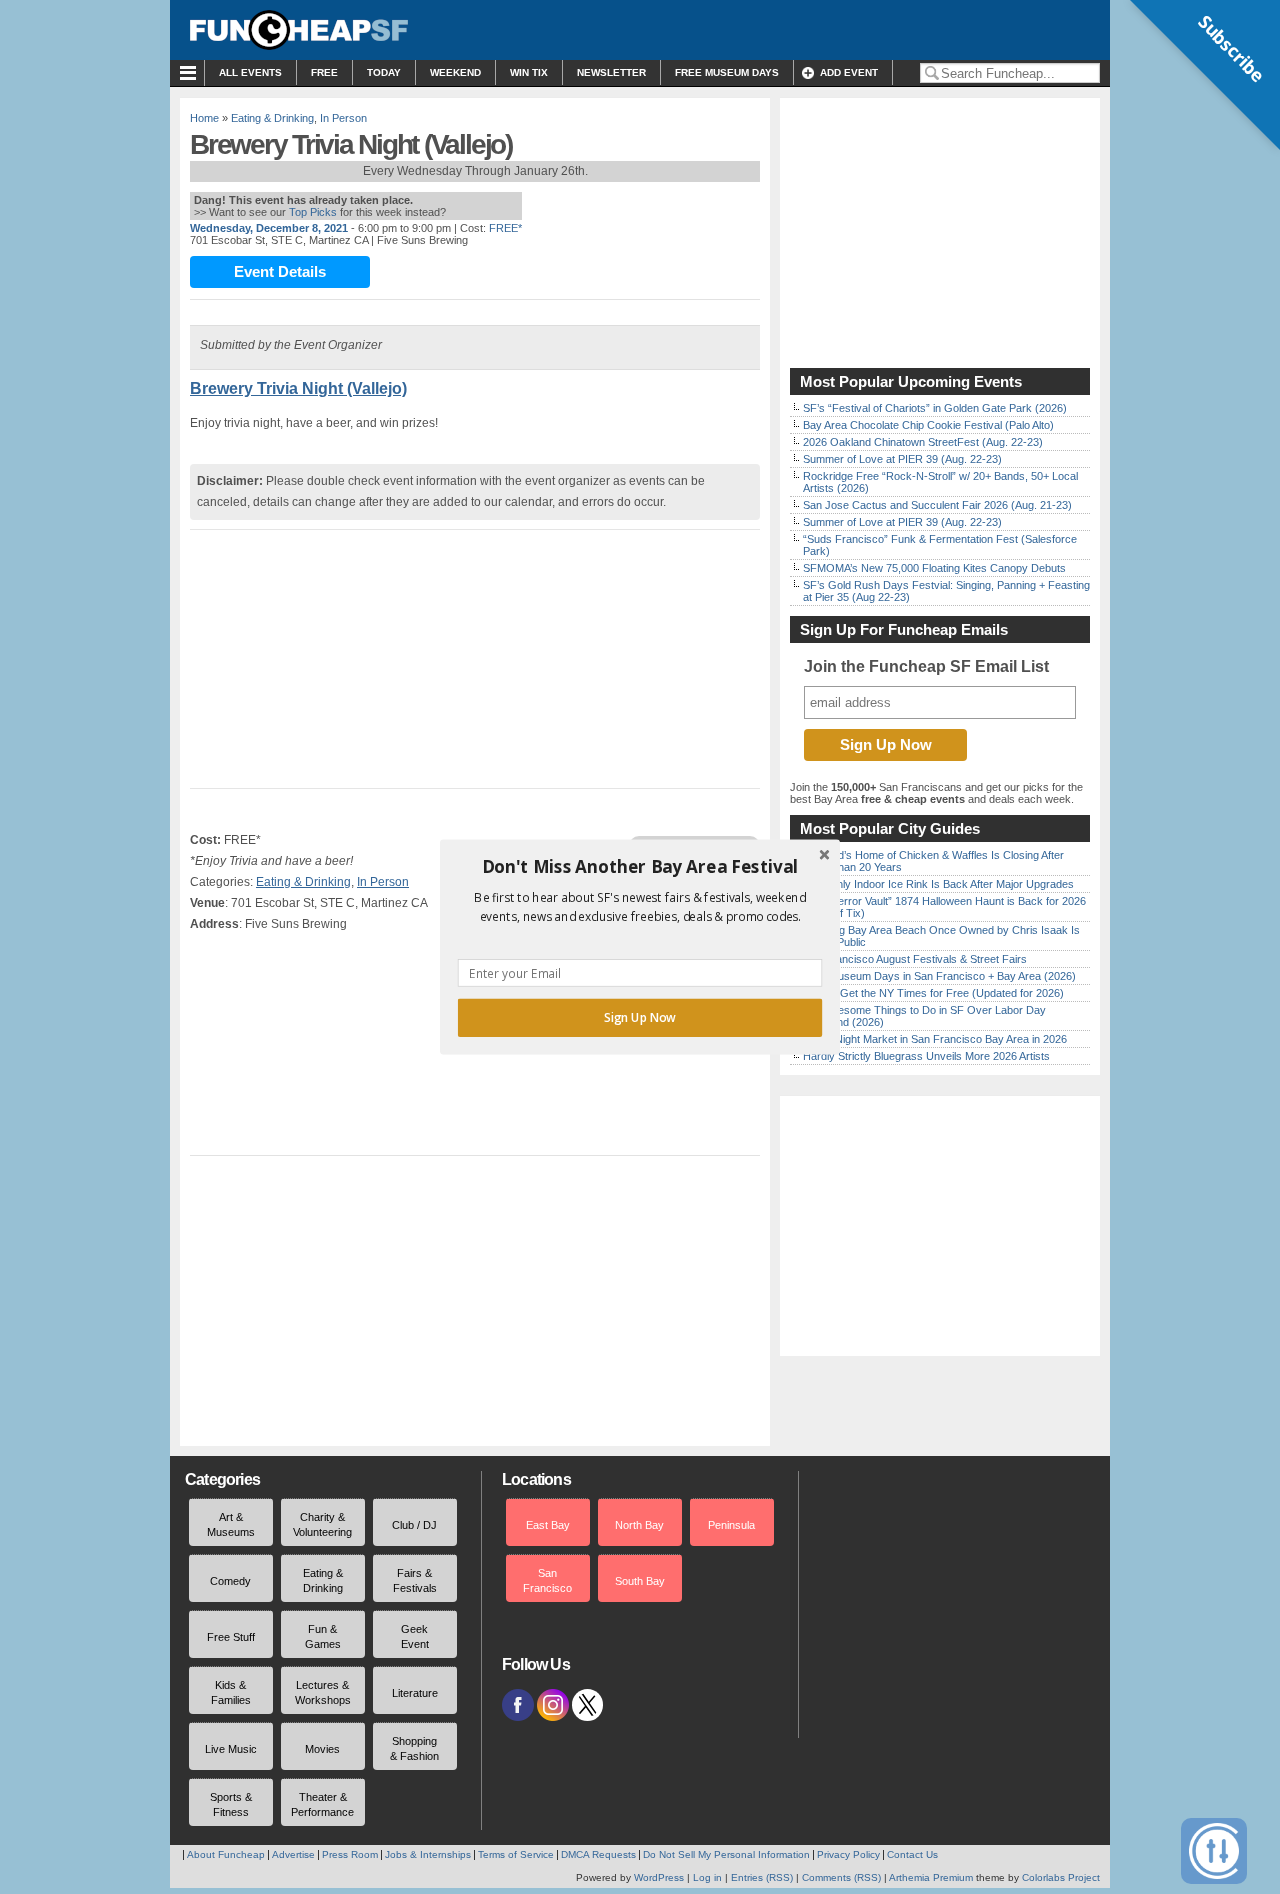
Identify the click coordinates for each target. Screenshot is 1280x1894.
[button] (640, 867)
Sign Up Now (640, 1018)
